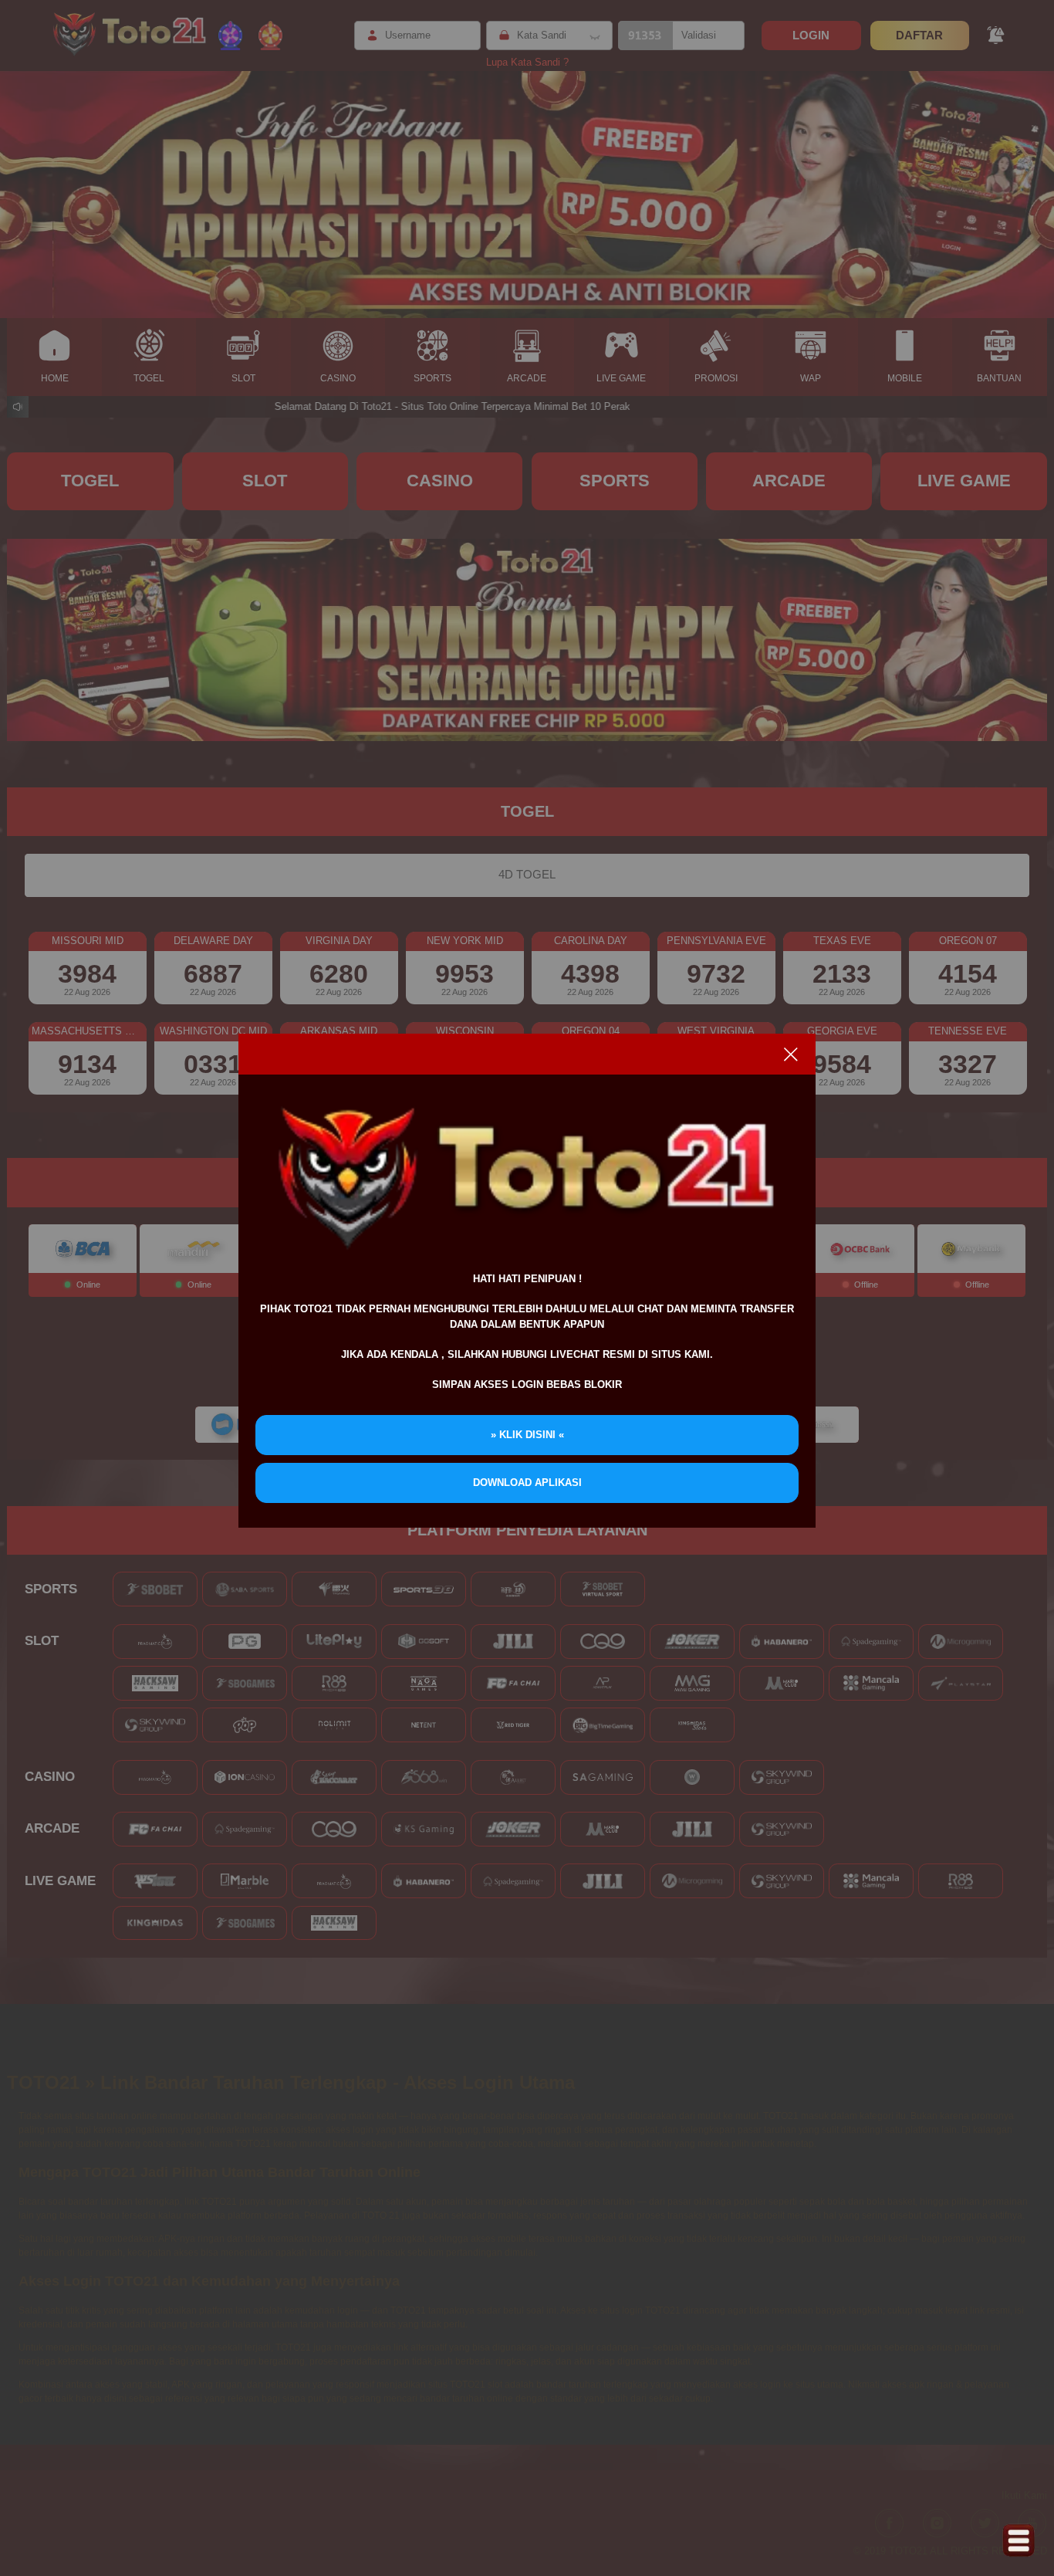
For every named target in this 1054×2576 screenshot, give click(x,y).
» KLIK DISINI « (527, 1435)
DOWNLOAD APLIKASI (527, 1483)
